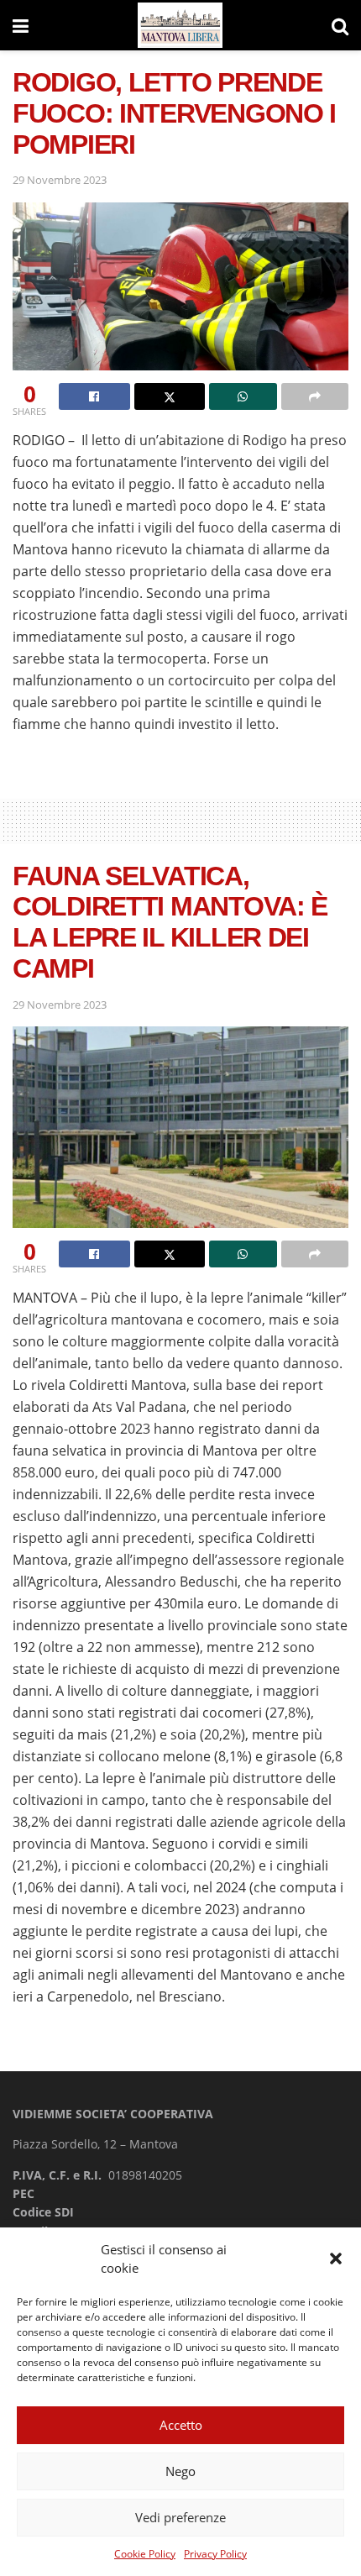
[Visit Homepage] (180, 26)
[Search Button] (340, 25)
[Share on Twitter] (170, 396)
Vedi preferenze (180, 2517)
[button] (336, 2259)
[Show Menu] (21, 25)
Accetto (181, 2425)
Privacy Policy (215, 2554)
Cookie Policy (145, 2554)
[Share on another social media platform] (315, 396)
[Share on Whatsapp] (243, 396)
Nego (180, 2471)
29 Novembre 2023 (60, 180)
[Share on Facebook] (94, 396)
